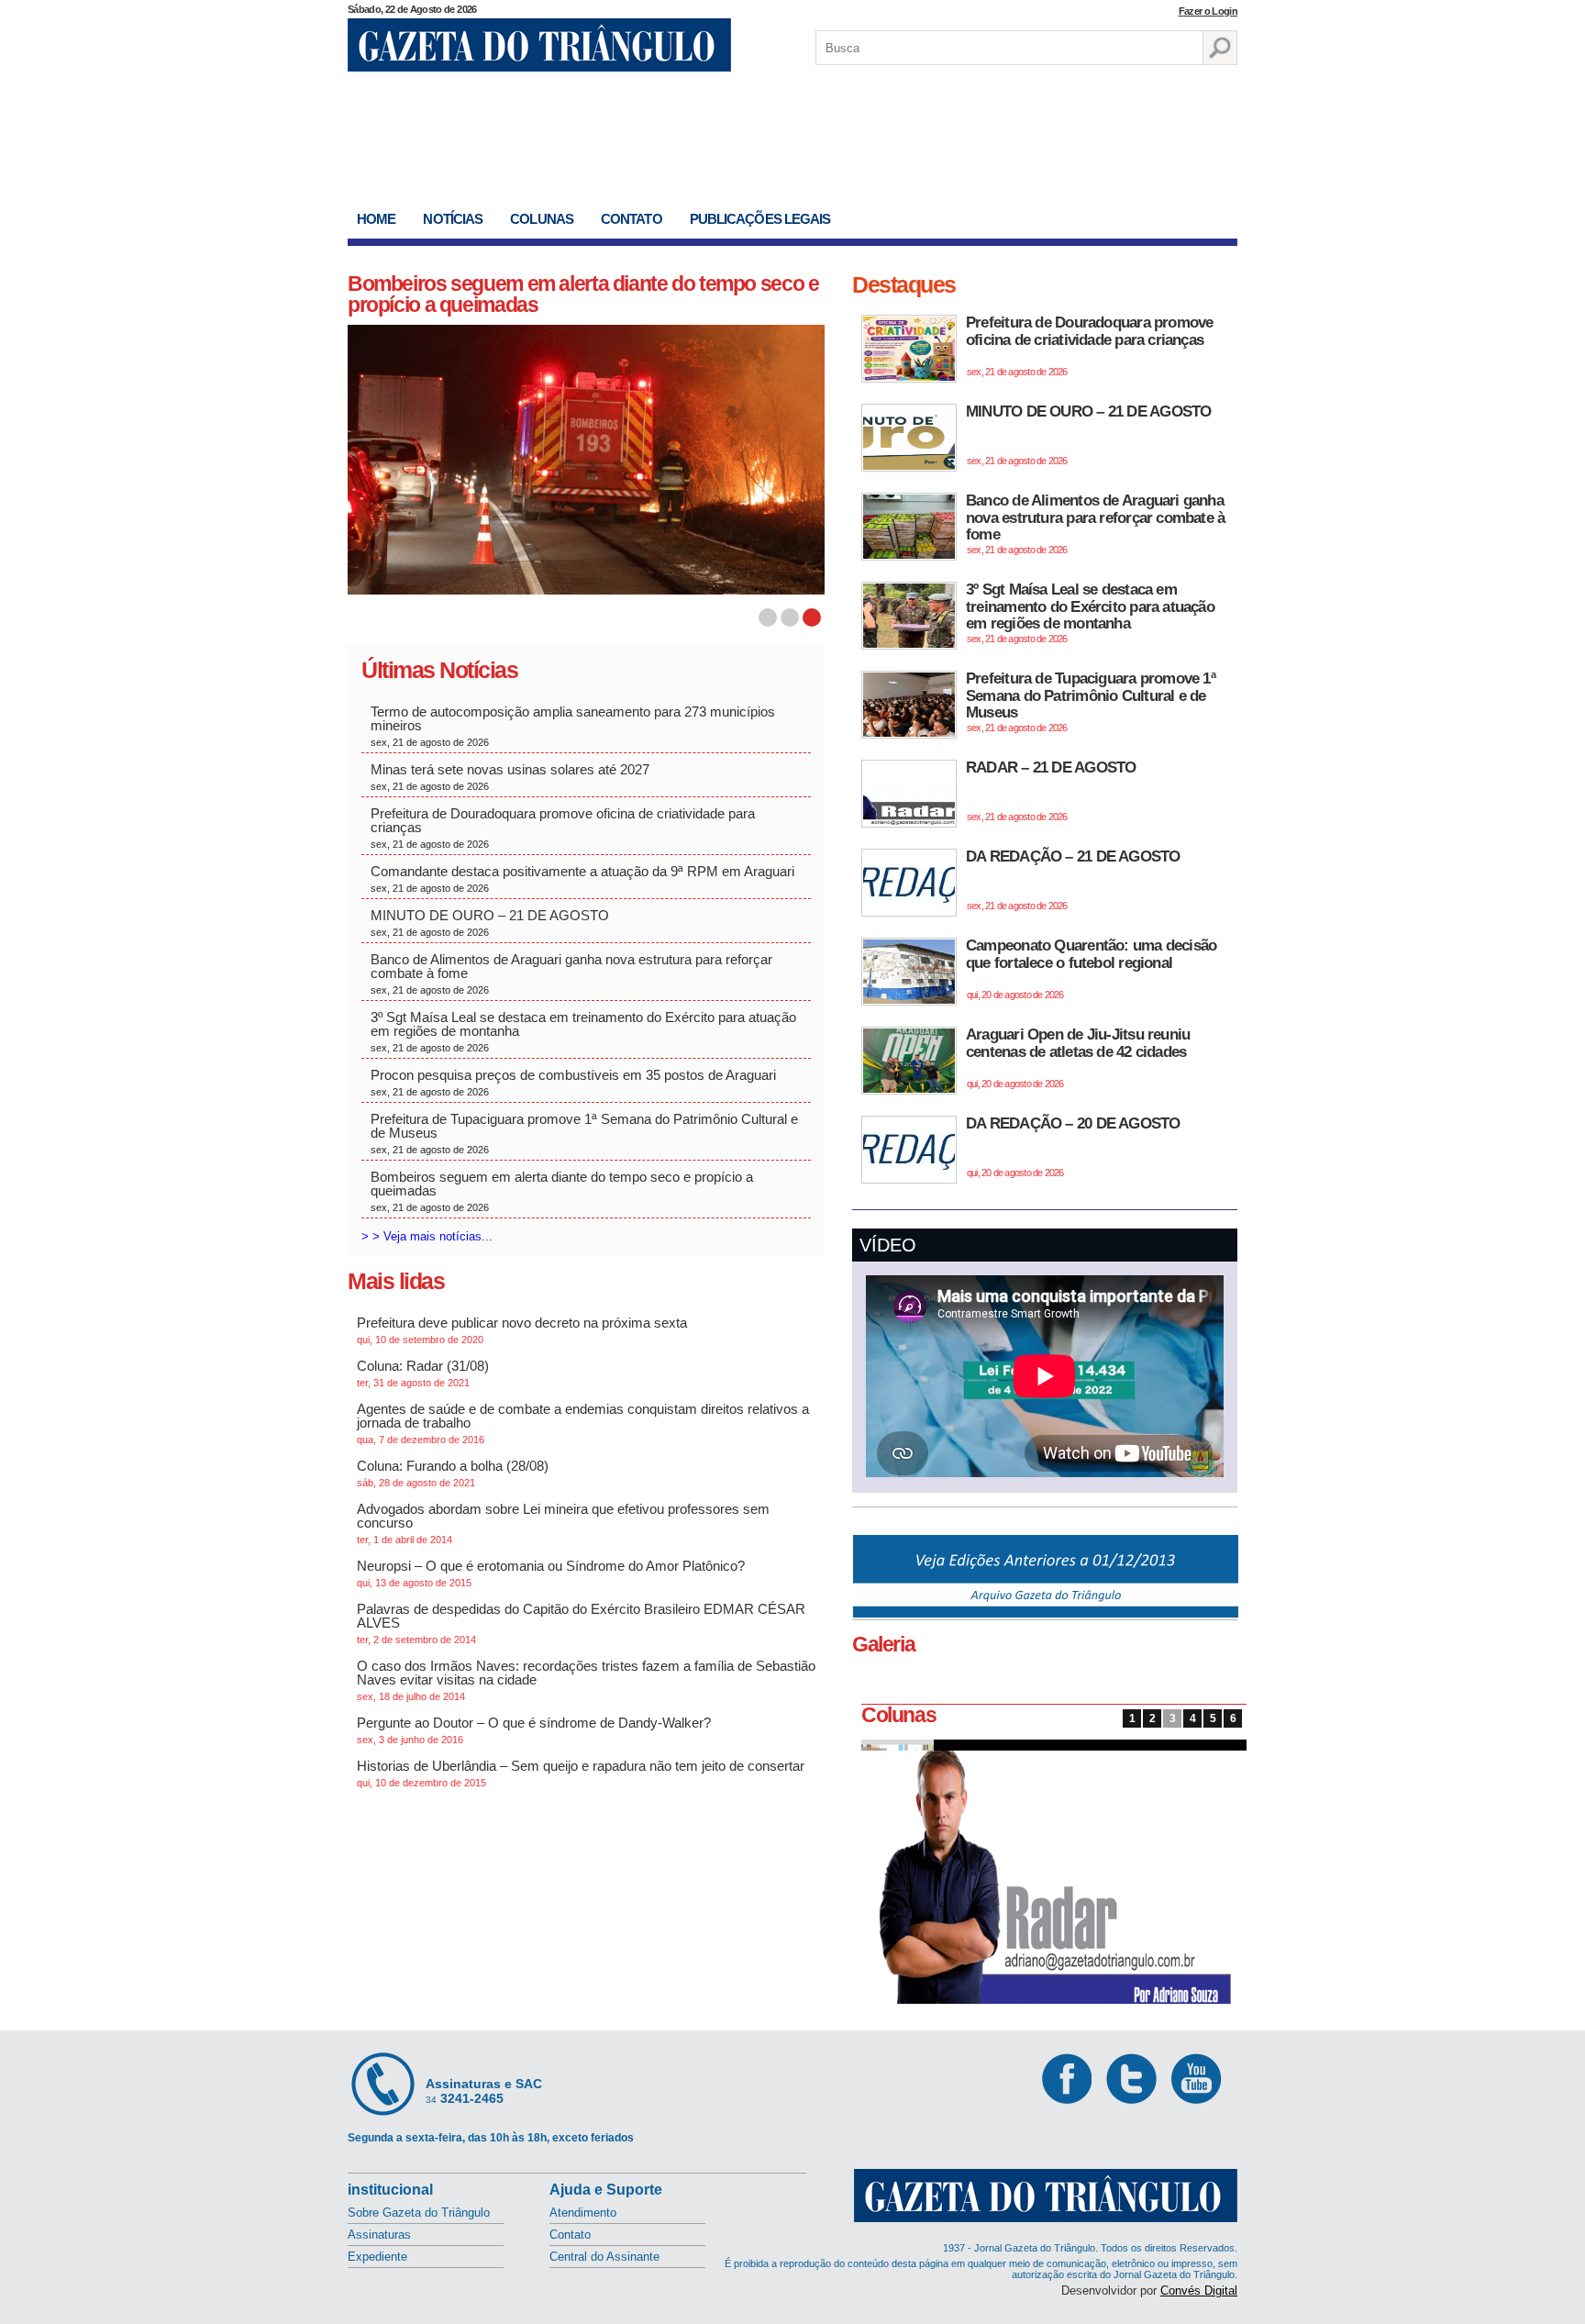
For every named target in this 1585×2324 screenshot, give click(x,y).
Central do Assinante (604, 2257)
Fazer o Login (1208, 11)
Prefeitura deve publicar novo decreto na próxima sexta (522, 1330)
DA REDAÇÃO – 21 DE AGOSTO (1073, 879)
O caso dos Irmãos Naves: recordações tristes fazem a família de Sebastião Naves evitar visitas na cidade (586, 1680)
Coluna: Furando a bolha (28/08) (453, 1473)
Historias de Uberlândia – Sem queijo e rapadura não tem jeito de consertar (581, 1773)
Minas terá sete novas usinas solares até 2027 (512, 777)
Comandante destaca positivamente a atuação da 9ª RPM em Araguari (582, 878)
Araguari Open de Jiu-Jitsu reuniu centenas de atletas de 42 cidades (1078, 1057)
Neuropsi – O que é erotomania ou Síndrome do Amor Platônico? (551, 1573)
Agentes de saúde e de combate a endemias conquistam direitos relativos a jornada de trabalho (583, 1423)
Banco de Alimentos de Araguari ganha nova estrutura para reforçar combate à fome (571, 973)
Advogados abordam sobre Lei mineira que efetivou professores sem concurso (563, 1523)
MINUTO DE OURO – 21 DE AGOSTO (490, 923)
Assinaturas (379, 2235)
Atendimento (583, 2213)
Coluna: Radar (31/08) (423, 1373)
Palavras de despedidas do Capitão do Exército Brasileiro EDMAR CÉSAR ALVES (581, 1623)
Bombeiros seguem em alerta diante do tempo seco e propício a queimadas (583, 294)
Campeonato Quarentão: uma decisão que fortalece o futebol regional (1091, 968)
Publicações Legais (760, 219)
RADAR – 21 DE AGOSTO (1051, 790)
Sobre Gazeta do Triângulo (419, 2213)
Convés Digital (1199, 2291)
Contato (632, 219)
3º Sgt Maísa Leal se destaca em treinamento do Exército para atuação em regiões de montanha (583, 1031)
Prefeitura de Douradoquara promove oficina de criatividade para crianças (563, 828)
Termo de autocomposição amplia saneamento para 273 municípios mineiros (573, 726)
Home (376, 219)
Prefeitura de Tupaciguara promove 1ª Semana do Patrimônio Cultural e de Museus (584, 1133)
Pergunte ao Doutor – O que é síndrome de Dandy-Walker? (534, 1730)
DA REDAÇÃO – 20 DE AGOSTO (1073, 1146)
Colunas (542, 219)
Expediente (377, 2257)
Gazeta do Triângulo (539, 45)
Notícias (453, 219)
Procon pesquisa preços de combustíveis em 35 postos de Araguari (573, 1082)
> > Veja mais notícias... (427, 1236)
